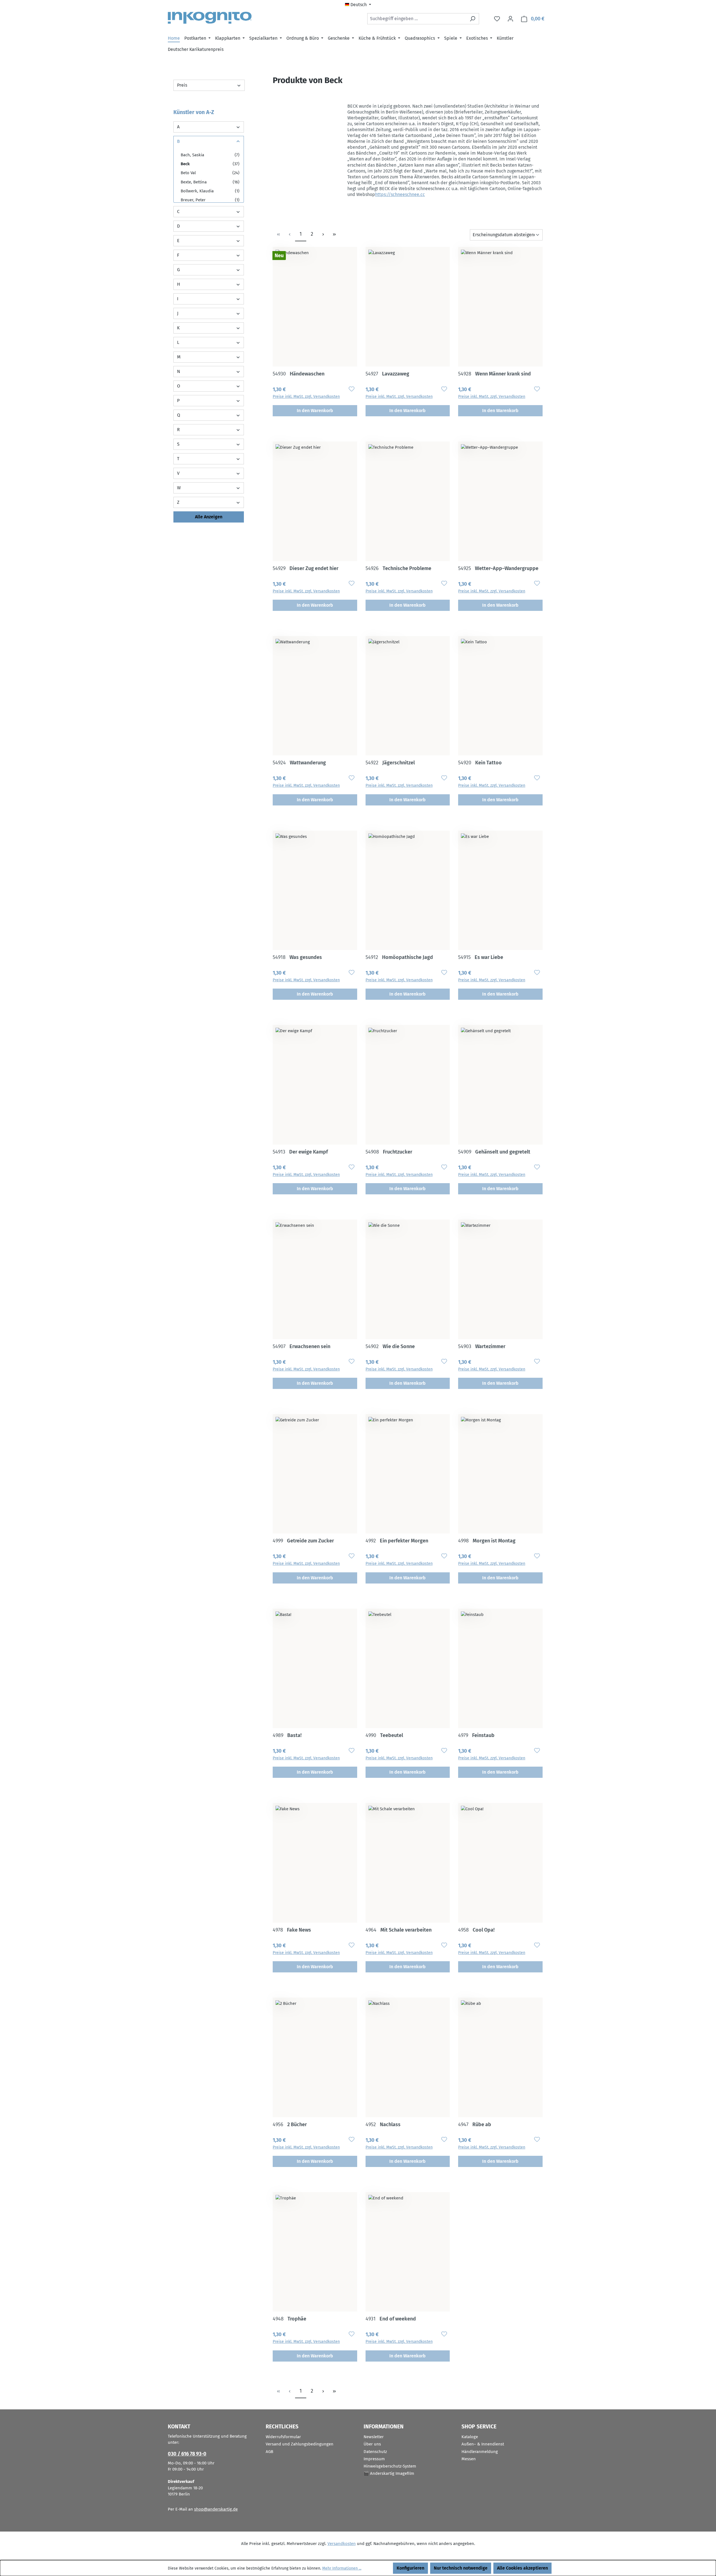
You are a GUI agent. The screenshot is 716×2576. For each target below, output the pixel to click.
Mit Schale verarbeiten (399, 1930)
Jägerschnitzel (390, 763)
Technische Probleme (398, 568)
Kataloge (470, 2437)
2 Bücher (290, 2124)
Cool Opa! (476, 1930)
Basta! (287, 1735)
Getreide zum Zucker (303, 1541)
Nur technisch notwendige (461, 2568)
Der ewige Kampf (300, 1152)
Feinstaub (476, 1735)
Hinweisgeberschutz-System (390, 2466)
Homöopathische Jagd (399, 957)
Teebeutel (384, 1735)
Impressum (374, 2459)
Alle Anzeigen (209, 517)
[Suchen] (473, 19)
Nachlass (383, 2124)
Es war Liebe (481, 957)
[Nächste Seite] (323, 234)
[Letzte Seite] (334, 234)
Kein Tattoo (480, 763)
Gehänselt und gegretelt (494, 1152)
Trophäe (289, 2319)
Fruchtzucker (389, 1152)
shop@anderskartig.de (216, 2509)
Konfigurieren (410, 2568)
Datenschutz (375, 2452)
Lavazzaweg (387, 374)
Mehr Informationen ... (342, 2568)
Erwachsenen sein (302, 1346)
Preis (182, 85)
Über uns (372, 2444)
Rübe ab (475, 2124)
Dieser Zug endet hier (306, 568)
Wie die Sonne (390, 1346)
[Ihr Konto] (510, 19)
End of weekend (391, 2319)
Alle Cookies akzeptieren (522, 2568)
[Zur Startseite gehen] (210, 18)
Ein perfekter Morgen (397, 1541)
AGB (269, 2452)
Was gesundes (297, 957)
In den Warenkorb (315, 411)
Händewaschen (299, 374)
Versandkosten (342, 2544)
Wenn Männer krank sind (494, 374)
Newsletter (374, 2437)
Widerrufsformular (283, 2437)
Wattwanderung (299, 763)
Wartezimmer (482, 1346)
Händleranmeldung (480, 2452)
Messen (469, 2459)
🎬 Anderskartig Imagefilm (389, 2473)
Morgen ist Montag (487, 1541)
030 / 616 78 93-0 (187, 2454)
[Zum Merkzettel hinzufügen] (352, 389)
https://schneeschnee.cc (400, 194)
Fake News (292, 1930)
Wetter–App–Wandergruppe (498, 568)
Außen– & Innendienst (483, 2444)
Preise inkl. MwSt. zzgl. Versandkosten (306, 397)
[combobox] (417, 19)
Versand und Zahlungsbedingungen (300, 2444)
